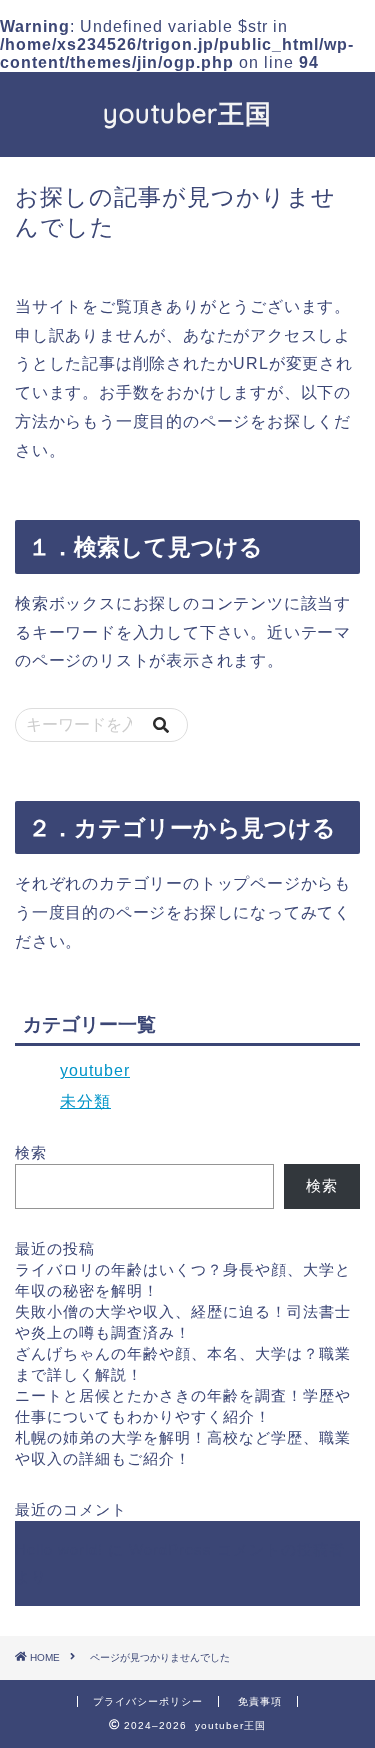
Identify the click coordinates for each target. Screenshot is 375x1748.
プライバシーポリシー (148, 1701)
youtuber (95, 1070)
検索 (31, 1152)
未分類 (85, 1101)
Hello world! (59, 1549)
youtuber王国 (187, 113)
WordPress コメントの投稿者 (237, 1549)
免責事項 (260, 1701)
